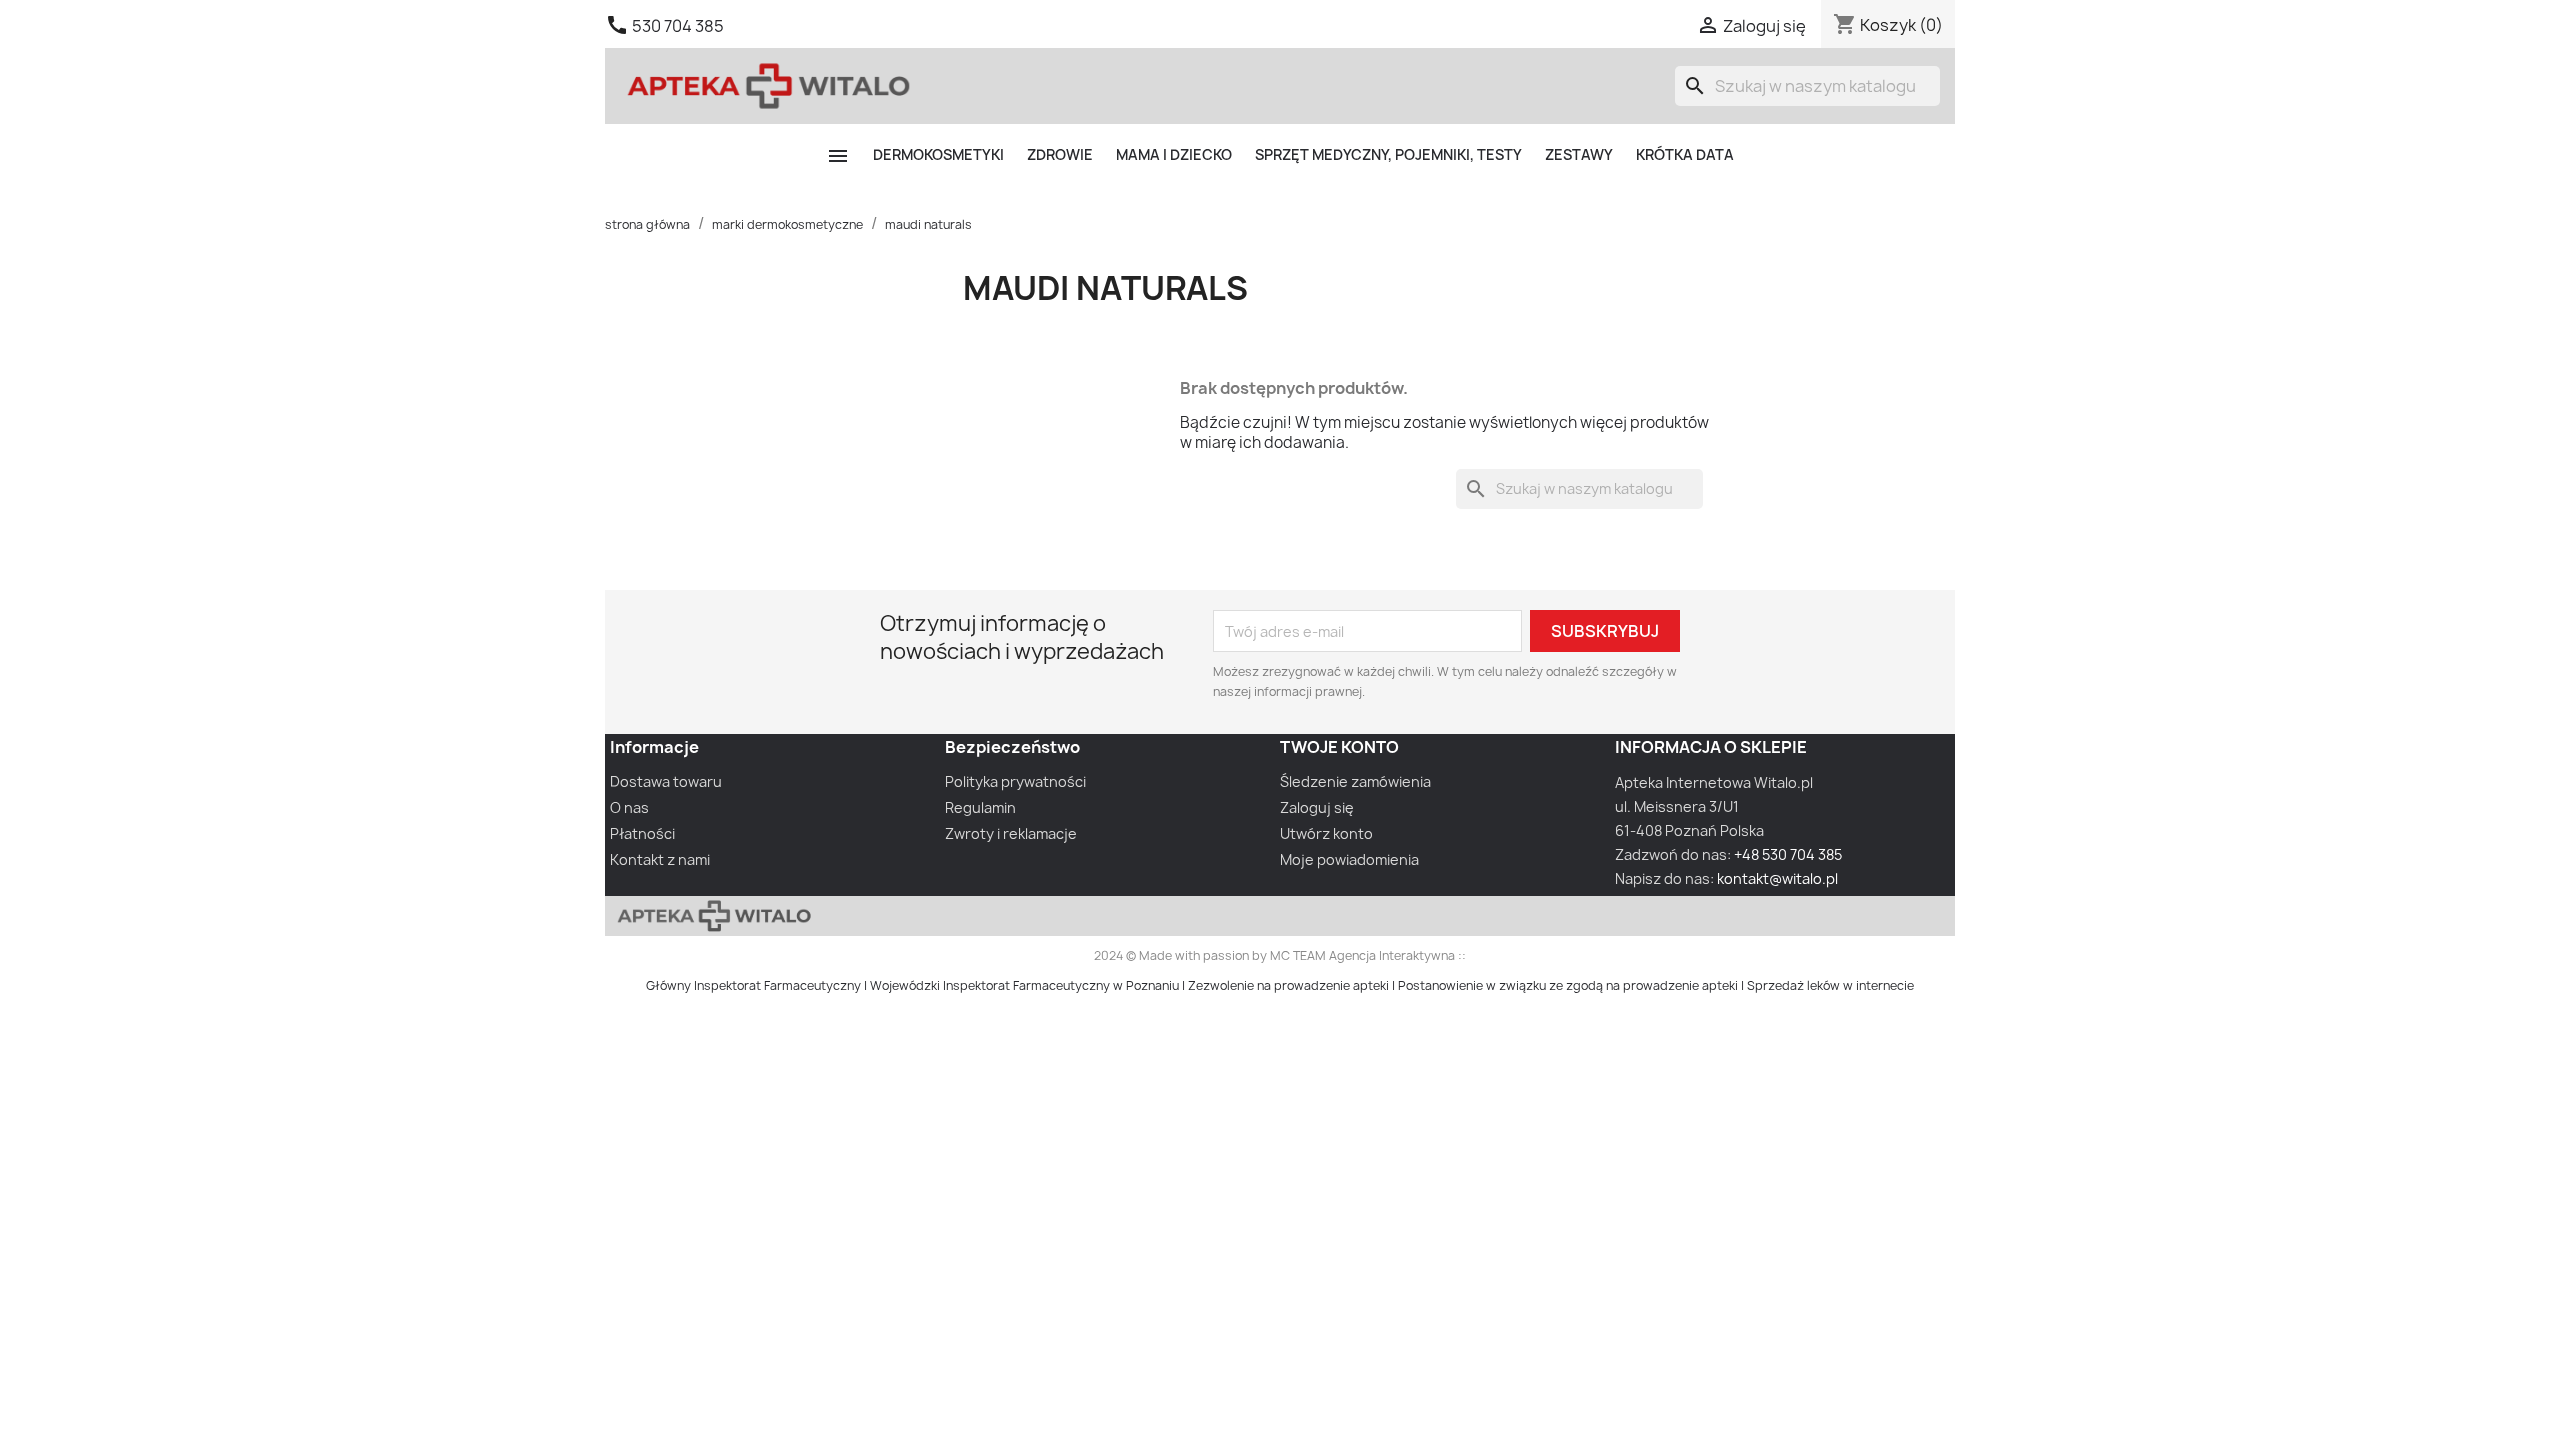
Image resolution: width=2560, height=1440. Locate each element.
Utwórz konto (1326, 833)
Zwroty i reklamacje (1011, 833)
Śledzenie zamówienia (1355, 781)
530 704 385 (678, 26)
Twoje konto (1339, 747)
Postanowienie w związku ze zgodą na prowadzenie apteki (1568, 985)
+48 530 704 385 (1788, 854)
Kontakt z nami (660, 859)
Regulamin (980, 807)
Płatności (642, 833)
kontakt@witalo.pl (1777, 878)
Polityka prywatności (1015, 781)
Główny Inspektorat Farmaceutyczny (753, 985)
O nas (629, 807)
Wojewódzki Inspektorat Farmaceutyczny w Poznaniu (1024, 985)
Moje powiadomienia (1349, 859)
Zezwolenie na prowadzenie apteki (1288, 985)
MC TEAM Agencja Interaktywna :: (1368, 955)
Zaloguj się (1317, 807)
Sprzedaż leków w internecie (1830, 985)
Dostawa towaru (666, 781)
